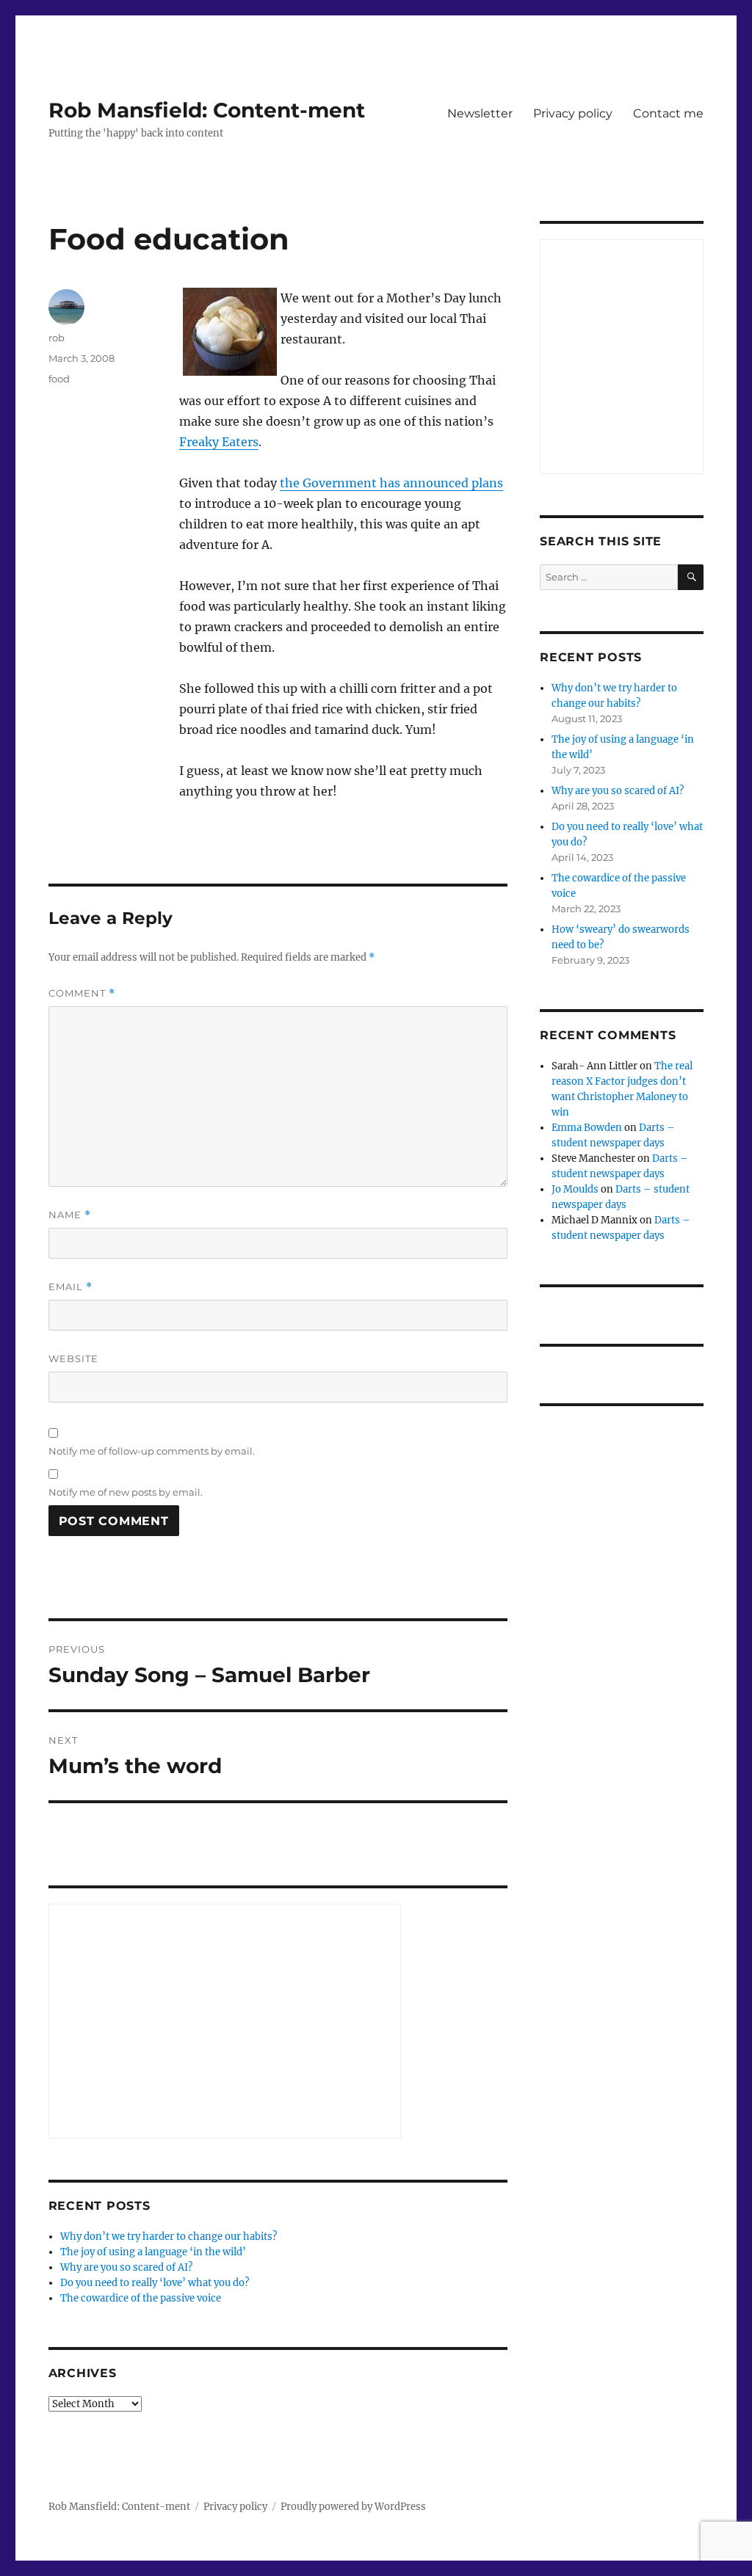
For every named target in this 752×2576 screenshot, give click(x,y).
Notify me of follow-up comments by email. (152, 1451)
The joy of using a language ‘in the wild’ (153, 2252)
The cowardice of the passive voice (141, 2298)
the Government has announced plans (391, 483)
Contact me (668, 113)
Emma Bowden (587, 1128)
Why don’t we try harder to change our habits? (169, 2237)
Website (73, 1358)
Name (70, 1215)
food (59, 379)
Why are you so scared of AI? (126, 2267)
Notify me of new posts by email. (126, 1492)
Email (70, 1287)
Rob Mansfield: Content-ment (207, 110)
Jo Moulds (575, 1189)
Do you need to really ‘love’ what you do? (155, 2283)
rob (57, 338)
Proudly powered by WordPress (353, 2507)
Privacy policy (573, 113)
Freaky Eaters (219, 442)
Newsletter (480, 113)
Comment (82, 993)
